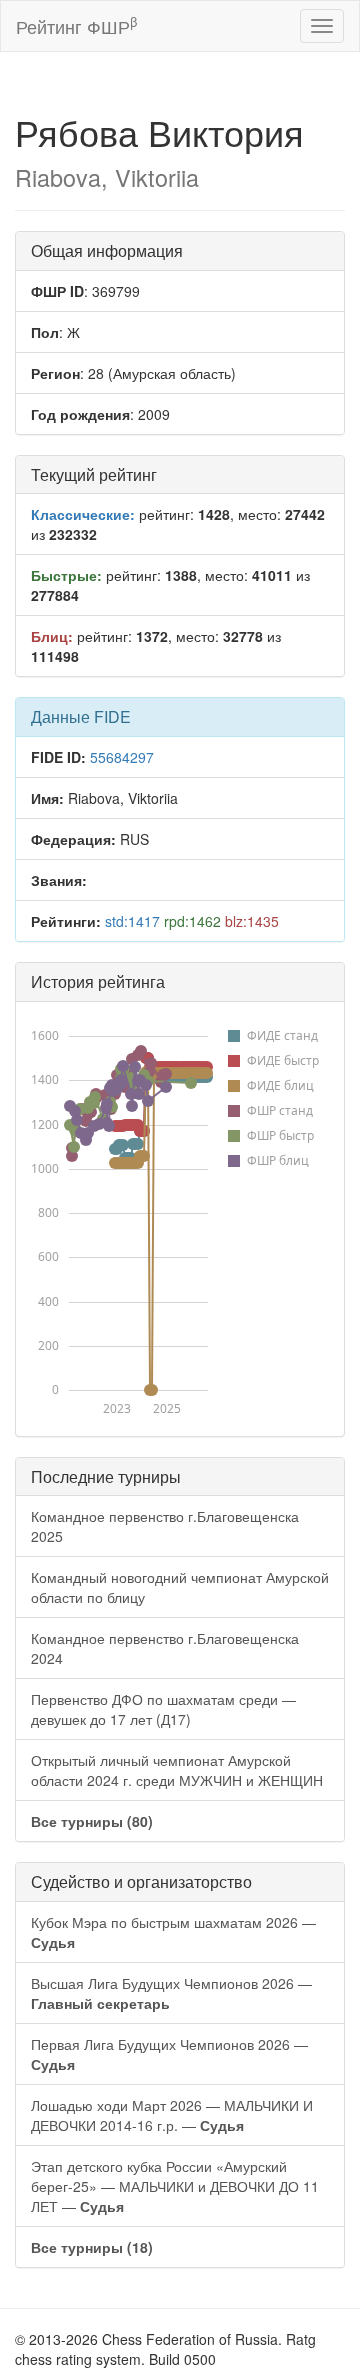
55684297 (122, 757)
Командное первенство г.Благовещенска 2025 (165, 1526)
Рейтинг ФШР (76, 25)
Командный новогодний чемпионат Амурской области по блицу (180, 1587)
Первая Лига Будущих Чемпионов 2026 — (169, 2054)
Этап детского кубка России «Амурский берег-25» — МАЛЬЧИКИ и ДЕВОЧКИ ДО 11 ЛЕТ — (175, 2186)
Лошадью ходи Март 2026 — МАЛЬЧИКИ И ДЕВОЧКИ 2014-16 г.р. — (172, 2115)
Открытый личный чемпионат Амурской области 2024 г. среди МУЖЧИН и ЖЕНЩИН (177, 1770)
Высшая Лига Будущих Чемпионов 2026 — (171, 1993)
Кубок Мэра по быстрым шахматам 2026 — (173, 1932)
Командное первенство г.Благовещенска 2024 (165, 1648)
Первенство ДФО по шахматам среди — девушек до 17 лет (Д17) (163, 1709)
